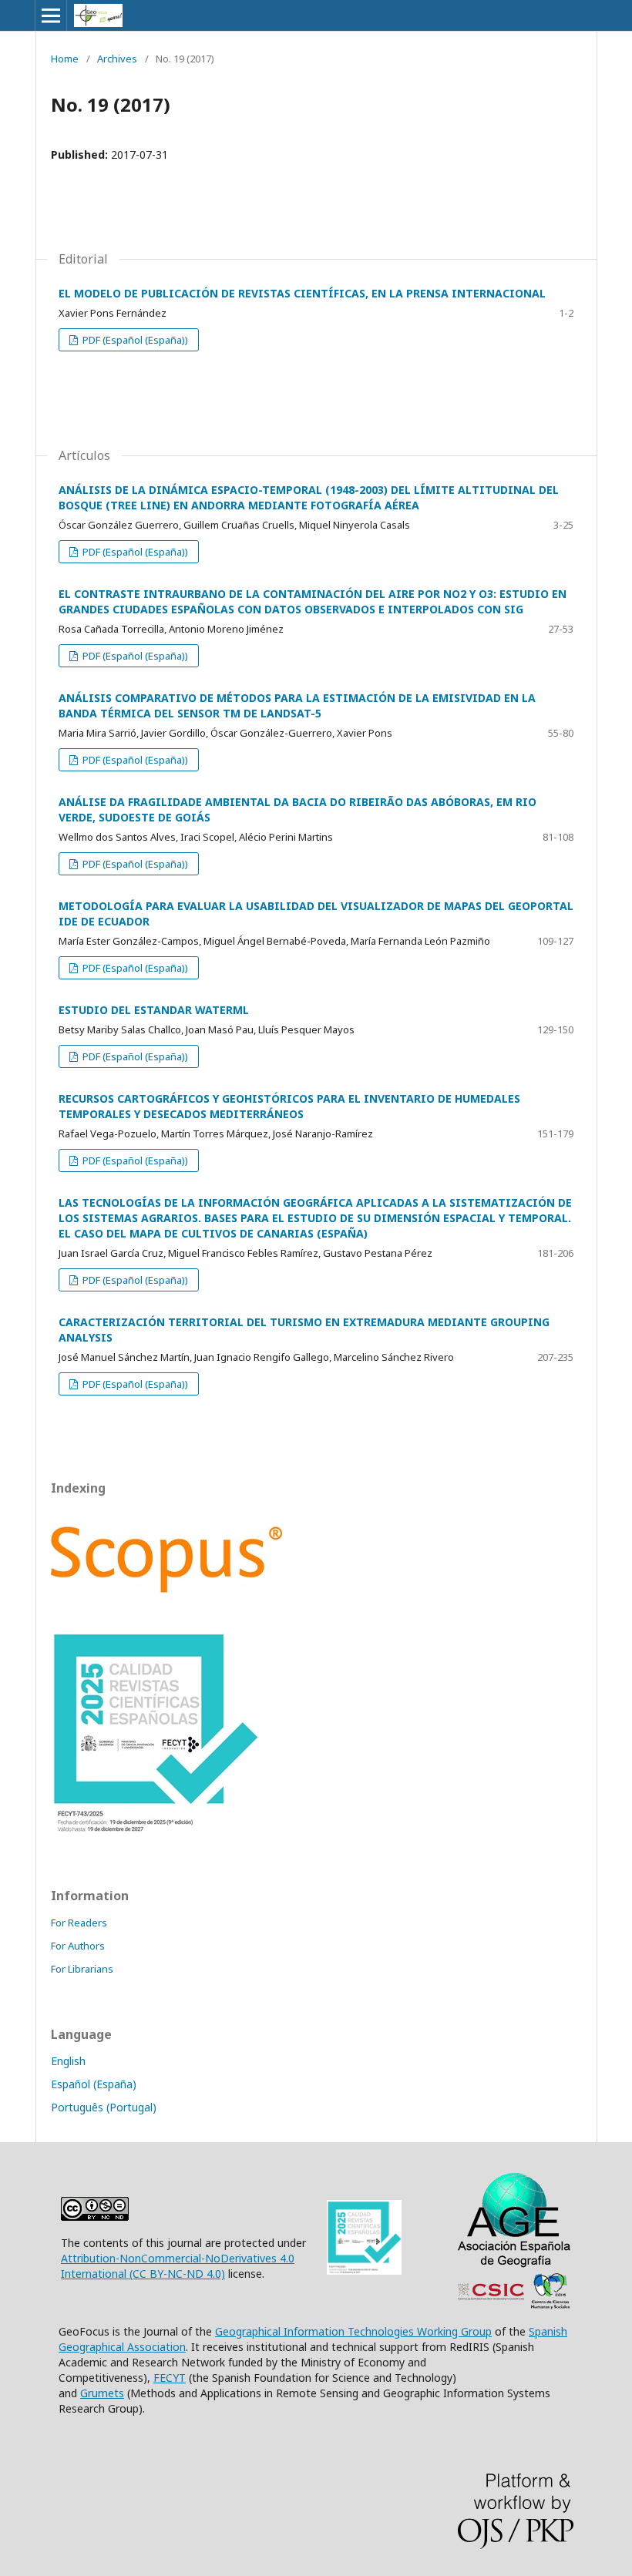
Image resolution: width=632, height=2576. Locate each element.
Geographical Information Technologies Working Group (353, 2331)
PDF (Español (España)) (134, 340)
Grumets (102, 2393)
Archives (117, 59)
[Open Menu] (51, 15)
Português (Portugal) (104, 2107)
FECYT (170, 2378)
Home (65, 59)
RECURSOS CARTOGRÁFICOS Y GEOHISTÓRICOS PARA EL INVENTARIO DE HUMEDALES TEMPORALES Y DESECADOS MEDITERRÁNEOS (289, 1106)
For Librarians (82, 1969)
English (68, 2061)
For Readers (79, 1923)
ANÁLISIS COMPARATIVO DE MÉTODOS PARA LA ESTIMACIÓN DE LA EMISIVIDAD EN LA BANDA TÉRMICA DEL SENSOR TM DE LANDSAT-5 (297, 705)
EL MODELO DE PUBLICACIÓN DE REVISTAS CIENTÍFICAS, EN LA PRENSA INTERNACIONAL (302, 293)
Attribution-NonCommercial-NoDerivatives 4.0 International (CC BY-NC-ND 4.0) (178, 2266)
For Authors (78, 1946)
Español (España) (94, 2084)
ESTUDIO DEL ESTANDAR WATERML (154, 1010)
